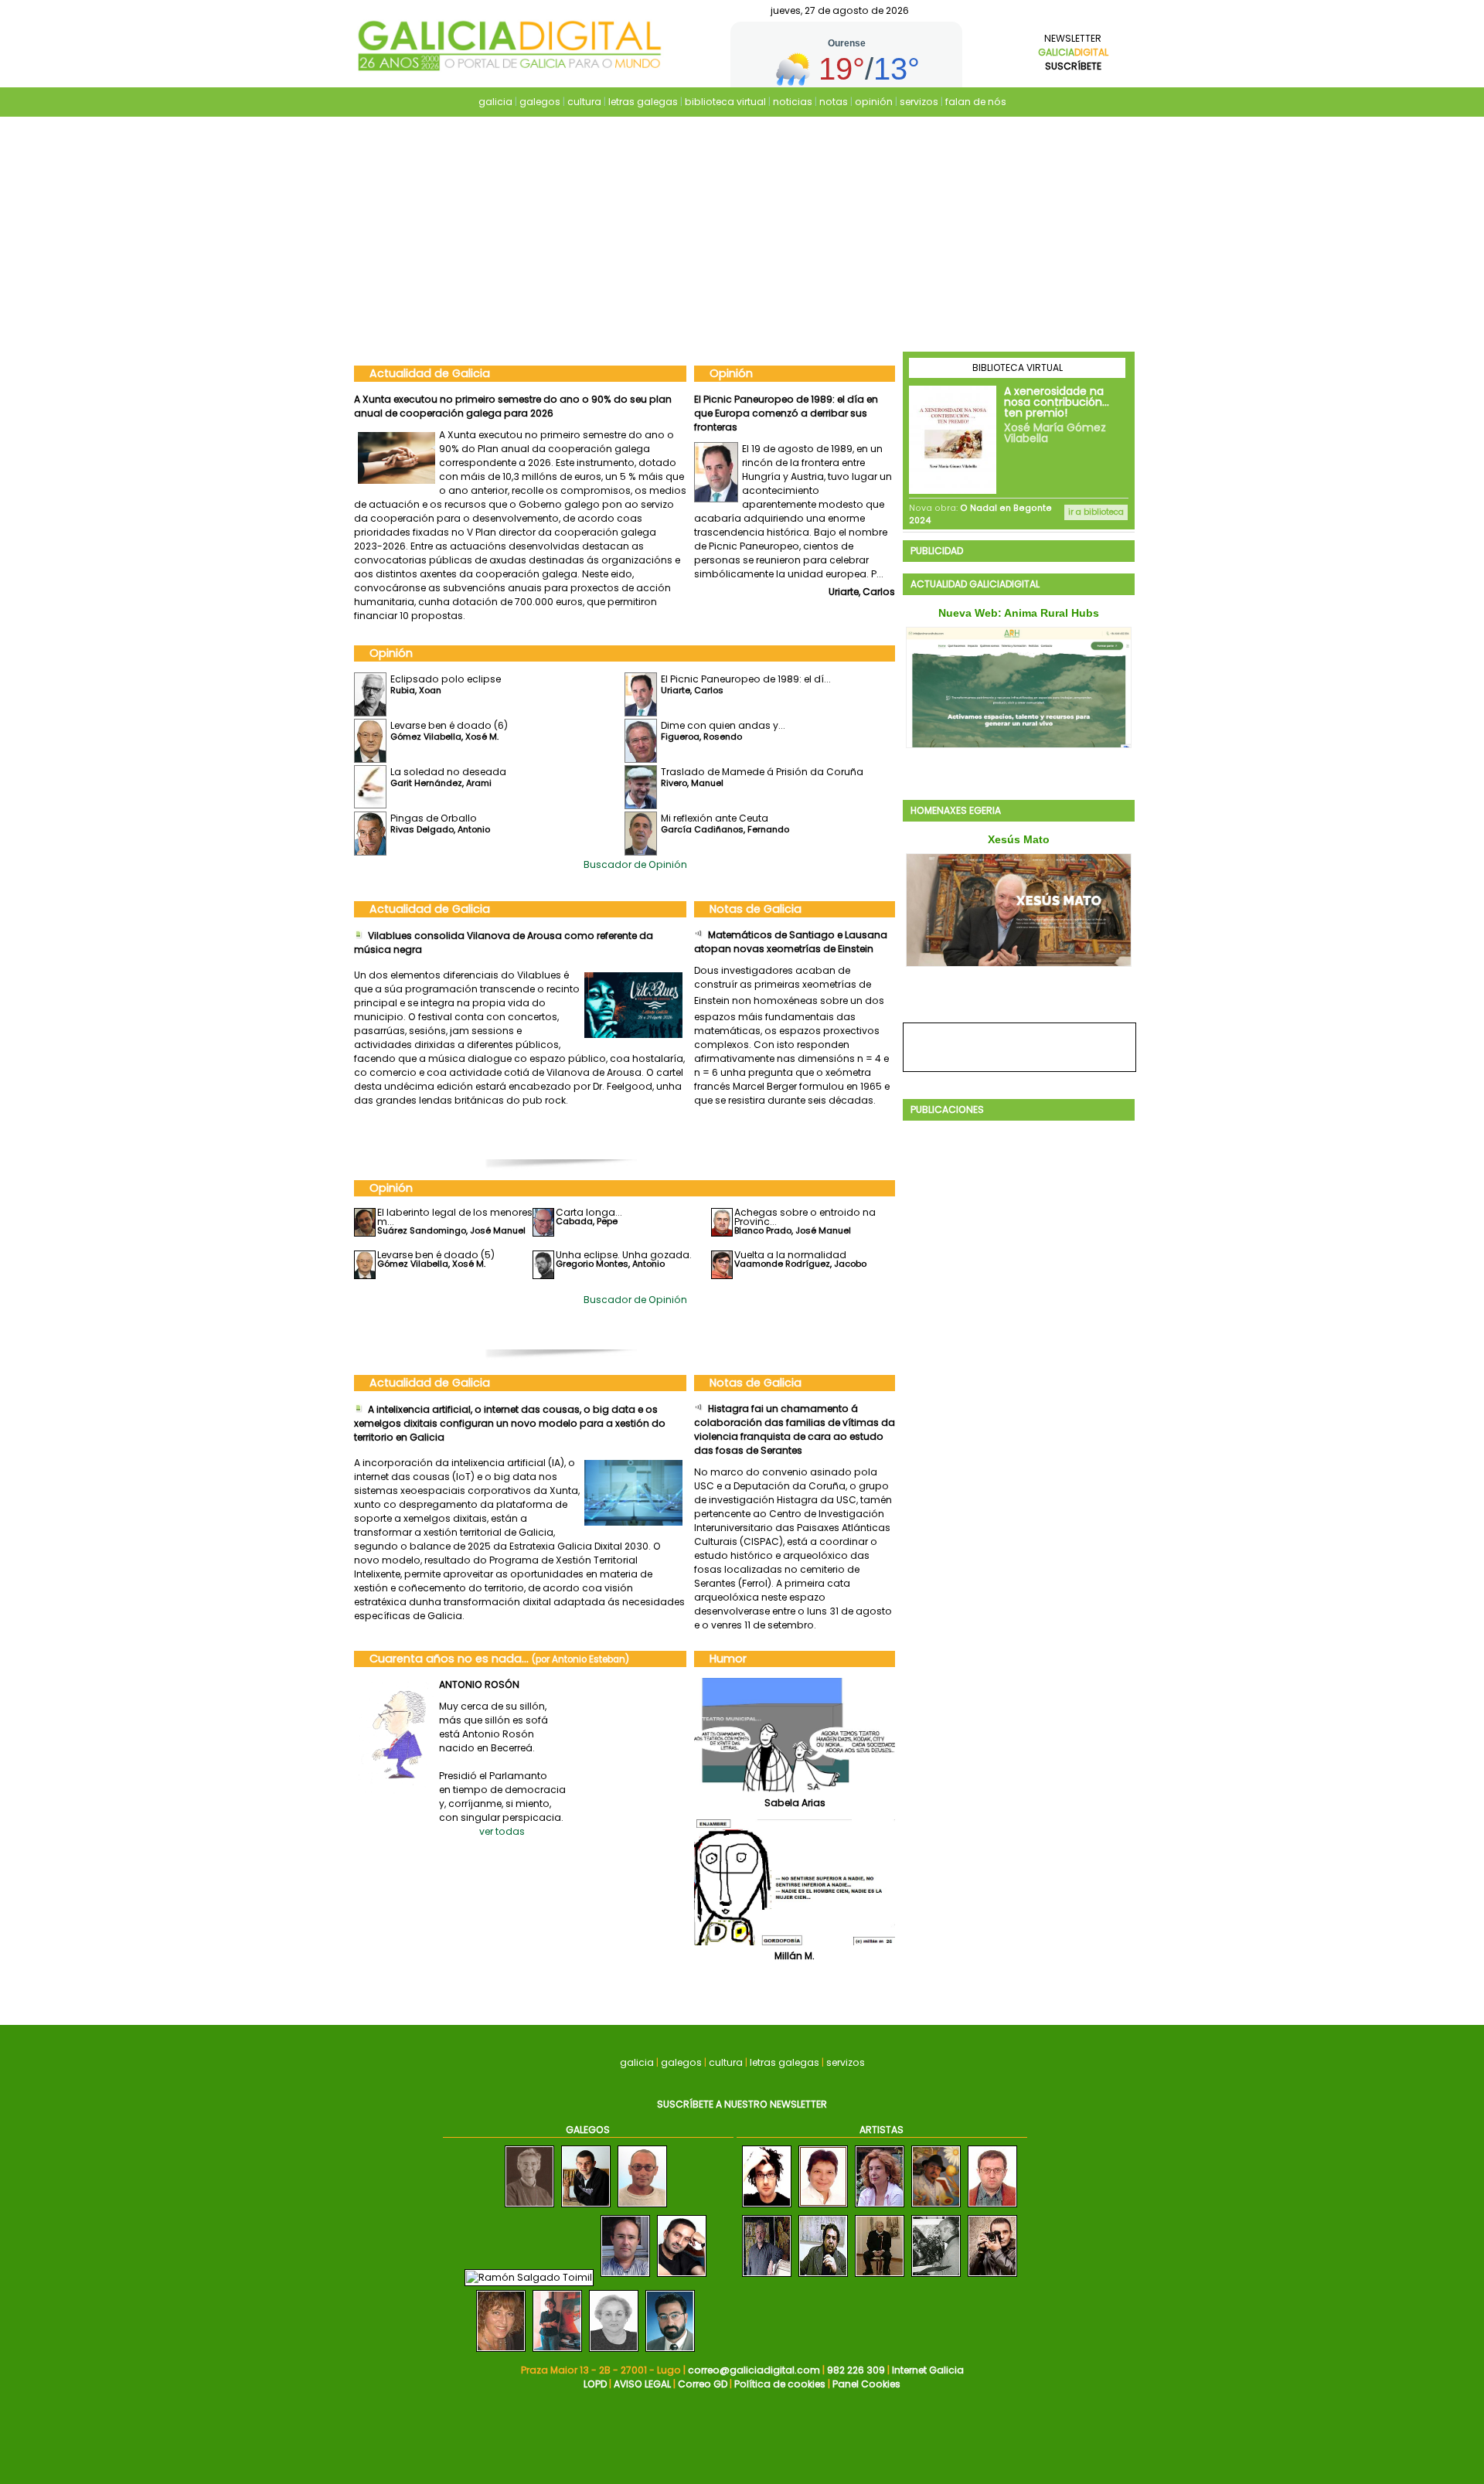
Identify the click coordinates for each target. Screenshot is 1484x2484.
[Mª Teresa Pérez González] (614, 2352)
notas (834, 102)
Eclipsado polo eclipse (446, 679)
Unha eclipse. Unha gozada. (624, 1255)
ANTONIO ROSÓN (479, 1684)
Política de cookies (780, 2384)
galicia (495, 102)
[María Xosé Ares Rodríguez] (557, 2352)
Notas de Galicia (756, 909)
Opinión (731, 373)
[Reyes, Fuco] (992, 2277)
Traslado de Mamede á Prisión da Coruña (762, 772)
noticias (793, 102)
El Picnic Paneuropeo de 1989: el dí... (746, 679)
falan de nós (976, 102)
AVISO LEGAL (642, 2384)
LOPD (595, 2384)
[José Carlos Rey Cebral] (642, 2208)
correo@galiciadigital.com (754, 2370)
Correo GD (703, 2384)
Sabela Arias (795, 1803)
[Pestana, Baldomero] (880, 2277)
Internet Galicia (928, 2370)
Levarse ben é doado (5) (436, 1255)
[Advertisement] (742, 236)
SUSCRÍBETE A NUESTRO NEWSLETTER (742, 2104)
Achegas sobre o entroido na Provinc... (805, 1217)
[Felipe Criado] (529, 2208)
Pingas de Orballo (434, 818)
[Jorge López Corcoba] (586, 2208)
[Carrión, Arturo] (823, 2277)
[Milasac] (823, 2208)
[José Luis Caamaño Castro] (682, 2277)
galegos (540, 102)
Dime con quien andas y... (723, 725)
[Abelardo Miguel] (936, 2277)
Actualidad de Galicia (430, 373)
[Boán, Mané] (880, 2208)
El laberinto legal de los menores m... (455, 1217)
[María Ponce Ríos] (501, 2352)
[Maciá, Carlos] (767, 2208)
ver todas (502, 1831)
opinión (874, 102)
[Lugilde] (936, 2208)
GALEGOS (588, 2130)
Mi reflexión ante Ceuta (715, 818)
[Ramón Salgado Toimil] (529, 2277)
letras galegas (643, 102)
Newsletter (1073, 52)
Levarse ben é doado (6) (753, 399)
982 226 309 (856, 2370)
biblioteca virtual (725, 102)
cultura (584, 102)
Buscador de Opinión (635, 864)
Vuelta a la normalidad (790, 1255)
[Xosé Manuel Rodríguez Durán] (670, 2352)
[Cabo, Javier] (992, 2208)
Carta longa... (589, 1212)
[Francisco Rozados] (625, 2277)
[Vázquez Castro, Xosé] (767, 2277)
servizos (919, 102)
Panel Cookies (866, 2384)
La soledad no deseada (448, 772)
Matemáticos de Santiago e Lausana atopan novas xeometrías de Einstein (791, 942)
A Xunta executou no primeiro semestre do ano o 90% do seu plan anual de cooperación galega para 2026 (513, 406)
